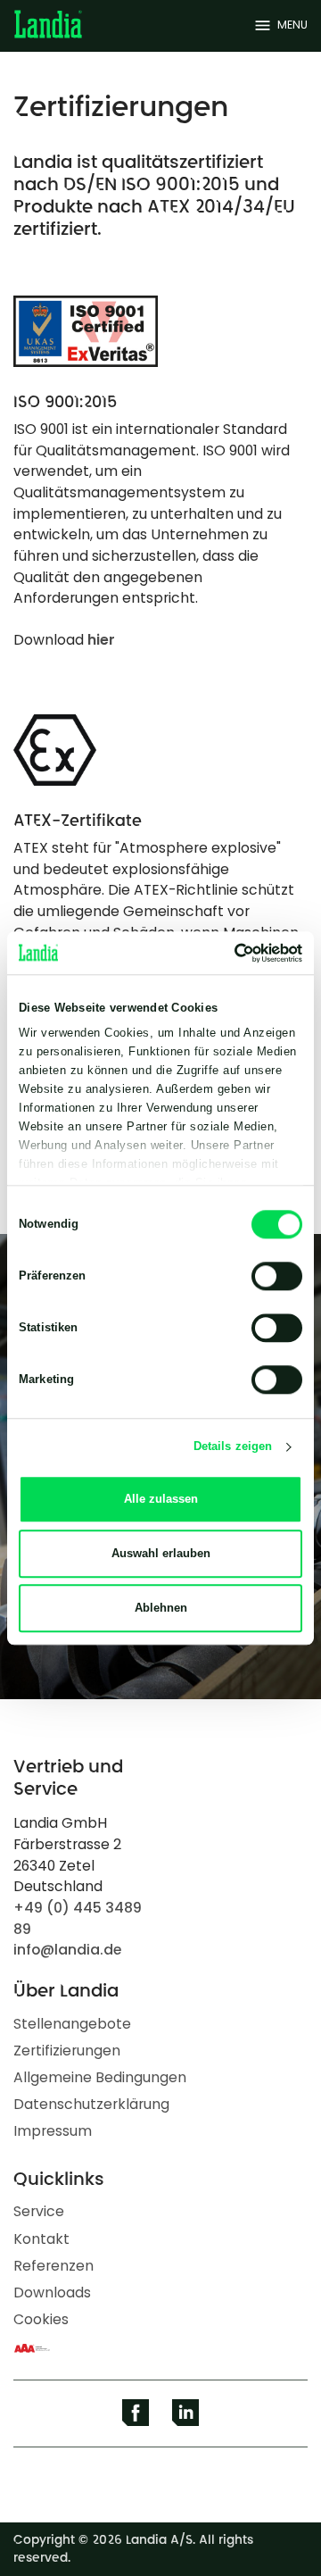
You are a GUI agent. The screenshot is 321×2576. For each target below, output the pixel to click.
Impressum (53, 2131)
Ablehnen (161, 1608)
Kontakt (41, 2239)
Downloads (52, 2293)
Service (39, 2211)
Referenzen (53, 2266)
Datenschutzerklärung (91, 2104)
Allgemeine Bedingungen (100, 2077)
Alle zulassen (161, 1499)
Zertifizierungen (67, 2051)
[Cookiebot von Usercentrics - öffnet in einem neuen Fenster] (228, 953)
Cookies (41, 2319)
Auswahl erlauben (161, 1553)
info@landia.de (67, 1950)
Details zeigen (233, 1447)
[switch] (277, 1276)
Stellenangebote (72, 2024)
